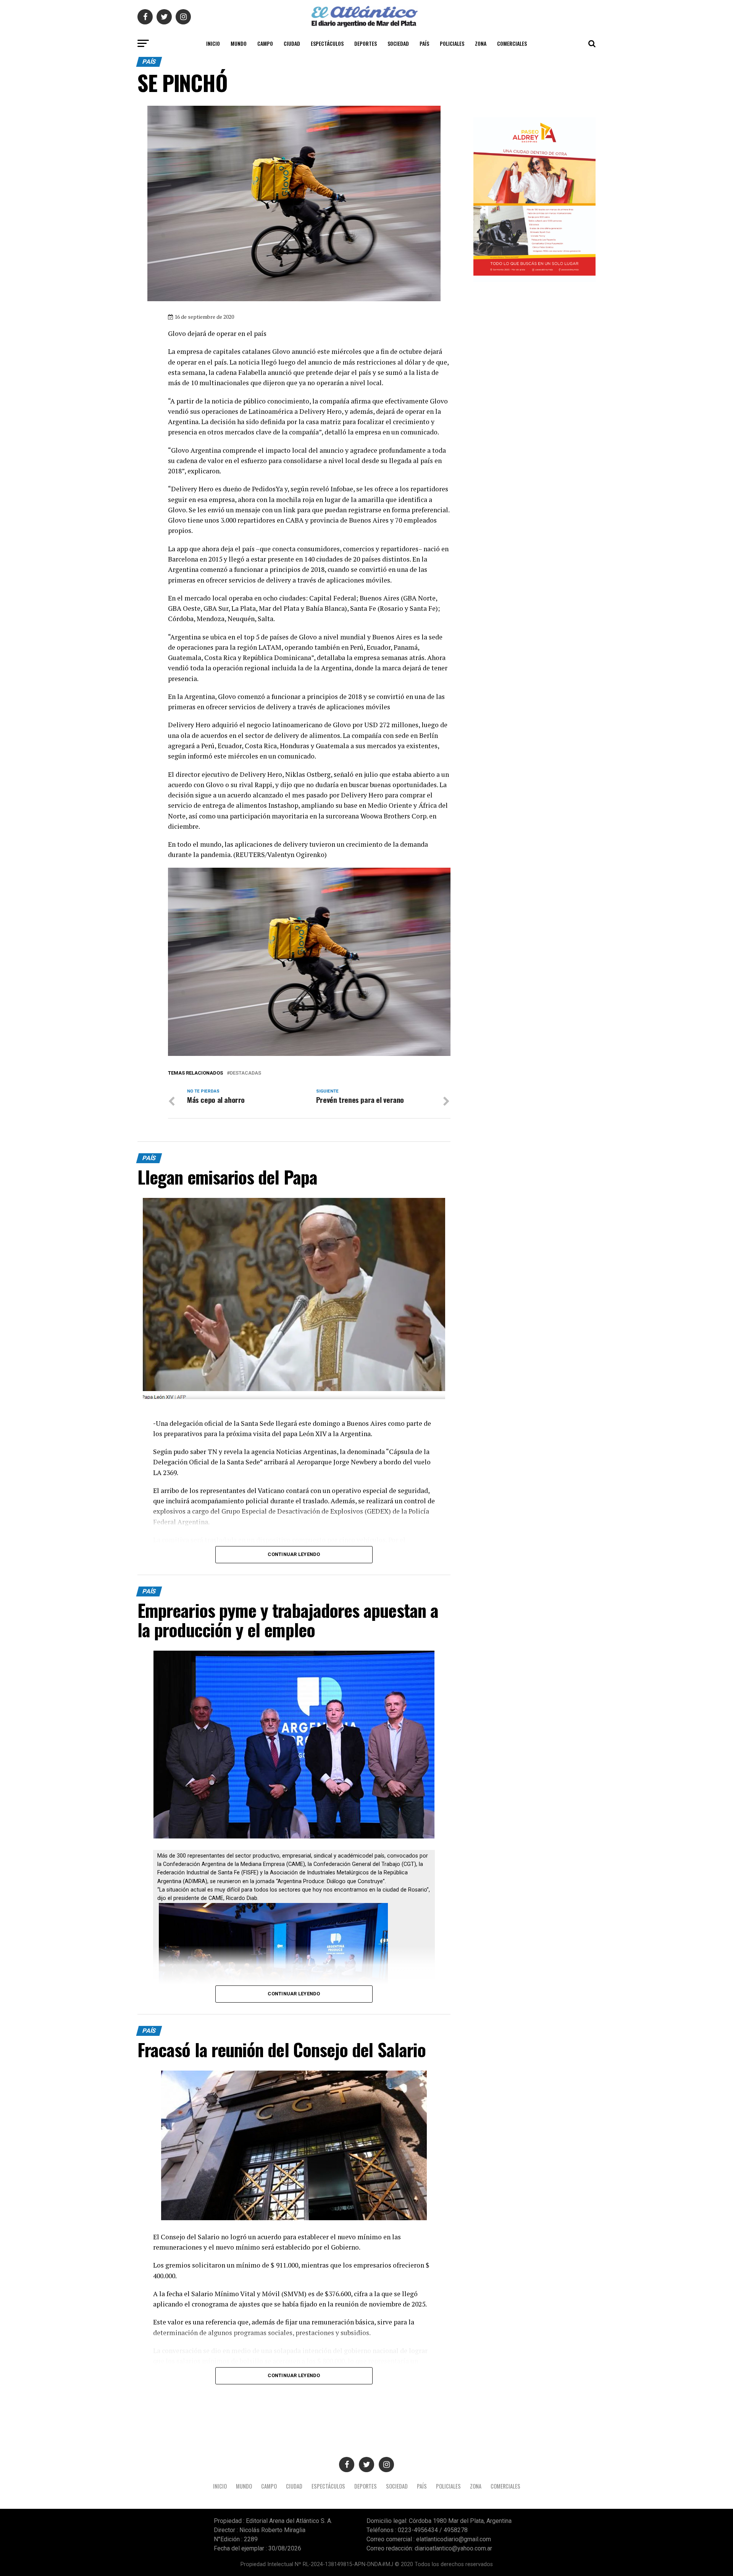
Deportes (366, 43)
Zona (481, 43)
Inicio (213, 43)
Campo (265, 43)
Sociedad (398, 43)
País (424, 43)
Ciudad (292, 43)
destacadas (245, 1073)
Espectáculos (327, 43)
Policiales (452, 43)
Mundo (239, 43)
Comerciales (512, 43)
